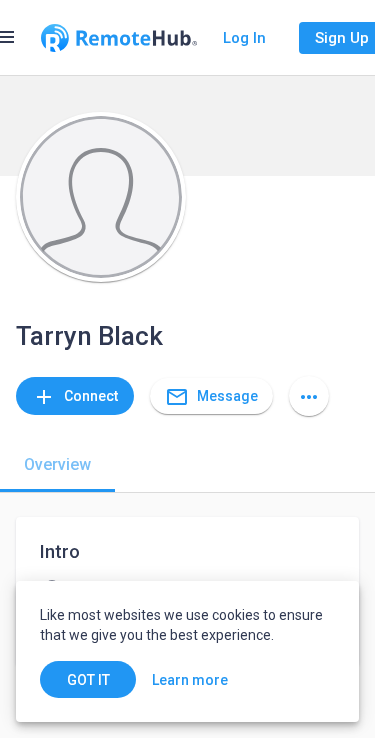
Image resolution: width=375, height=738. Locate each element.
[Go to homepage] (119, 38)
